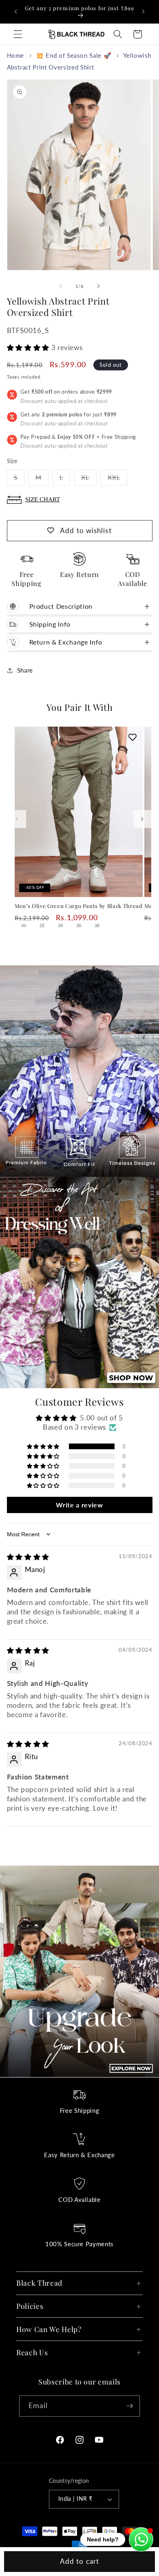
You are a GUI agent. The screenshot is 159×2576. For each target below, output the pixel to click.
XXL (117, 479)
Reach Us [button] (32, 2352)
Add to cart (79, 2561)
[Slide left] (61, 286)
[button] (18, 34)
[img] (28, 1557)
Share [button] (25, 670)
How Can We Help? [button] (49, 2329)
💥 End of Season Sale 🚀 (74, 55)
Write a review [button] (79, 1505)
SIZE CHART (43, 499)
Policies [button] (30, 2306)
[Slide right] (98, 286)
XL (89, 479)
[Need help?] (141, 2539)
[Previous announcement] (16, 11)
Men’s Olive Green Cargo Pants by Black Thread (79, 906)
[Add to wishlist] (132, 737)
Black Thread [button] (39, 2283)
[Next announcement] (144, 11)
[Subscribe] (130, 2406)
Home (16, 55)
